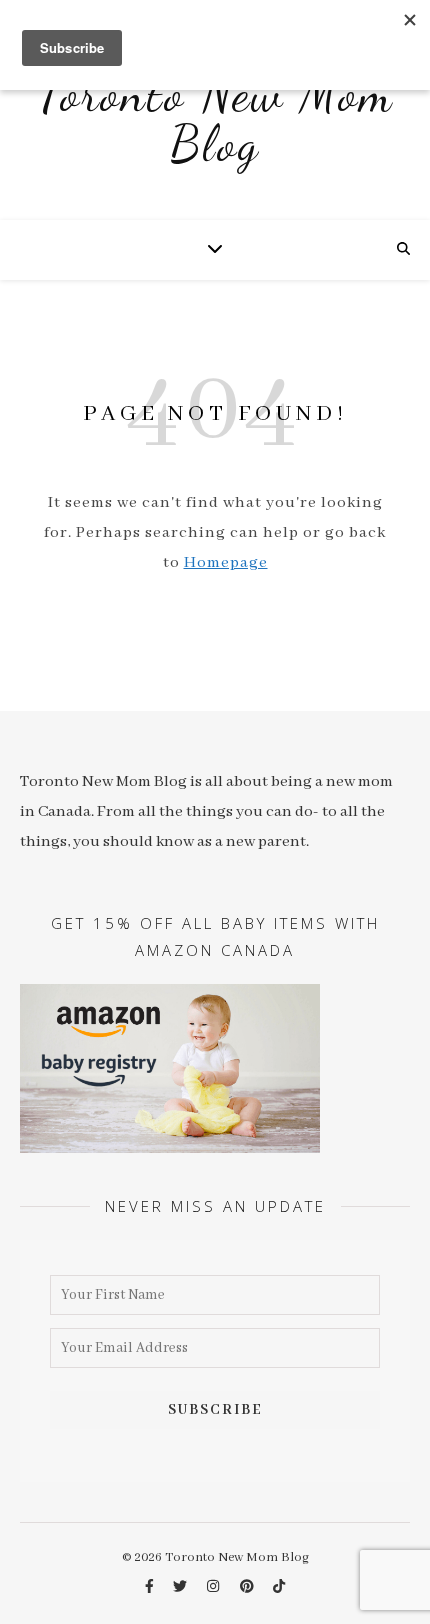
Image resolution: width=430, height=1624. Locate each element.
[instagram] (214, 1587)
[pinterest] (248, 1587)
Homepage (226, 563)
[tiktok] (279, 1587)
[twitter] (181, 1587)
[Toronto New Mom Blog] (215, 130)
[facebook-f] (151, 1587)
